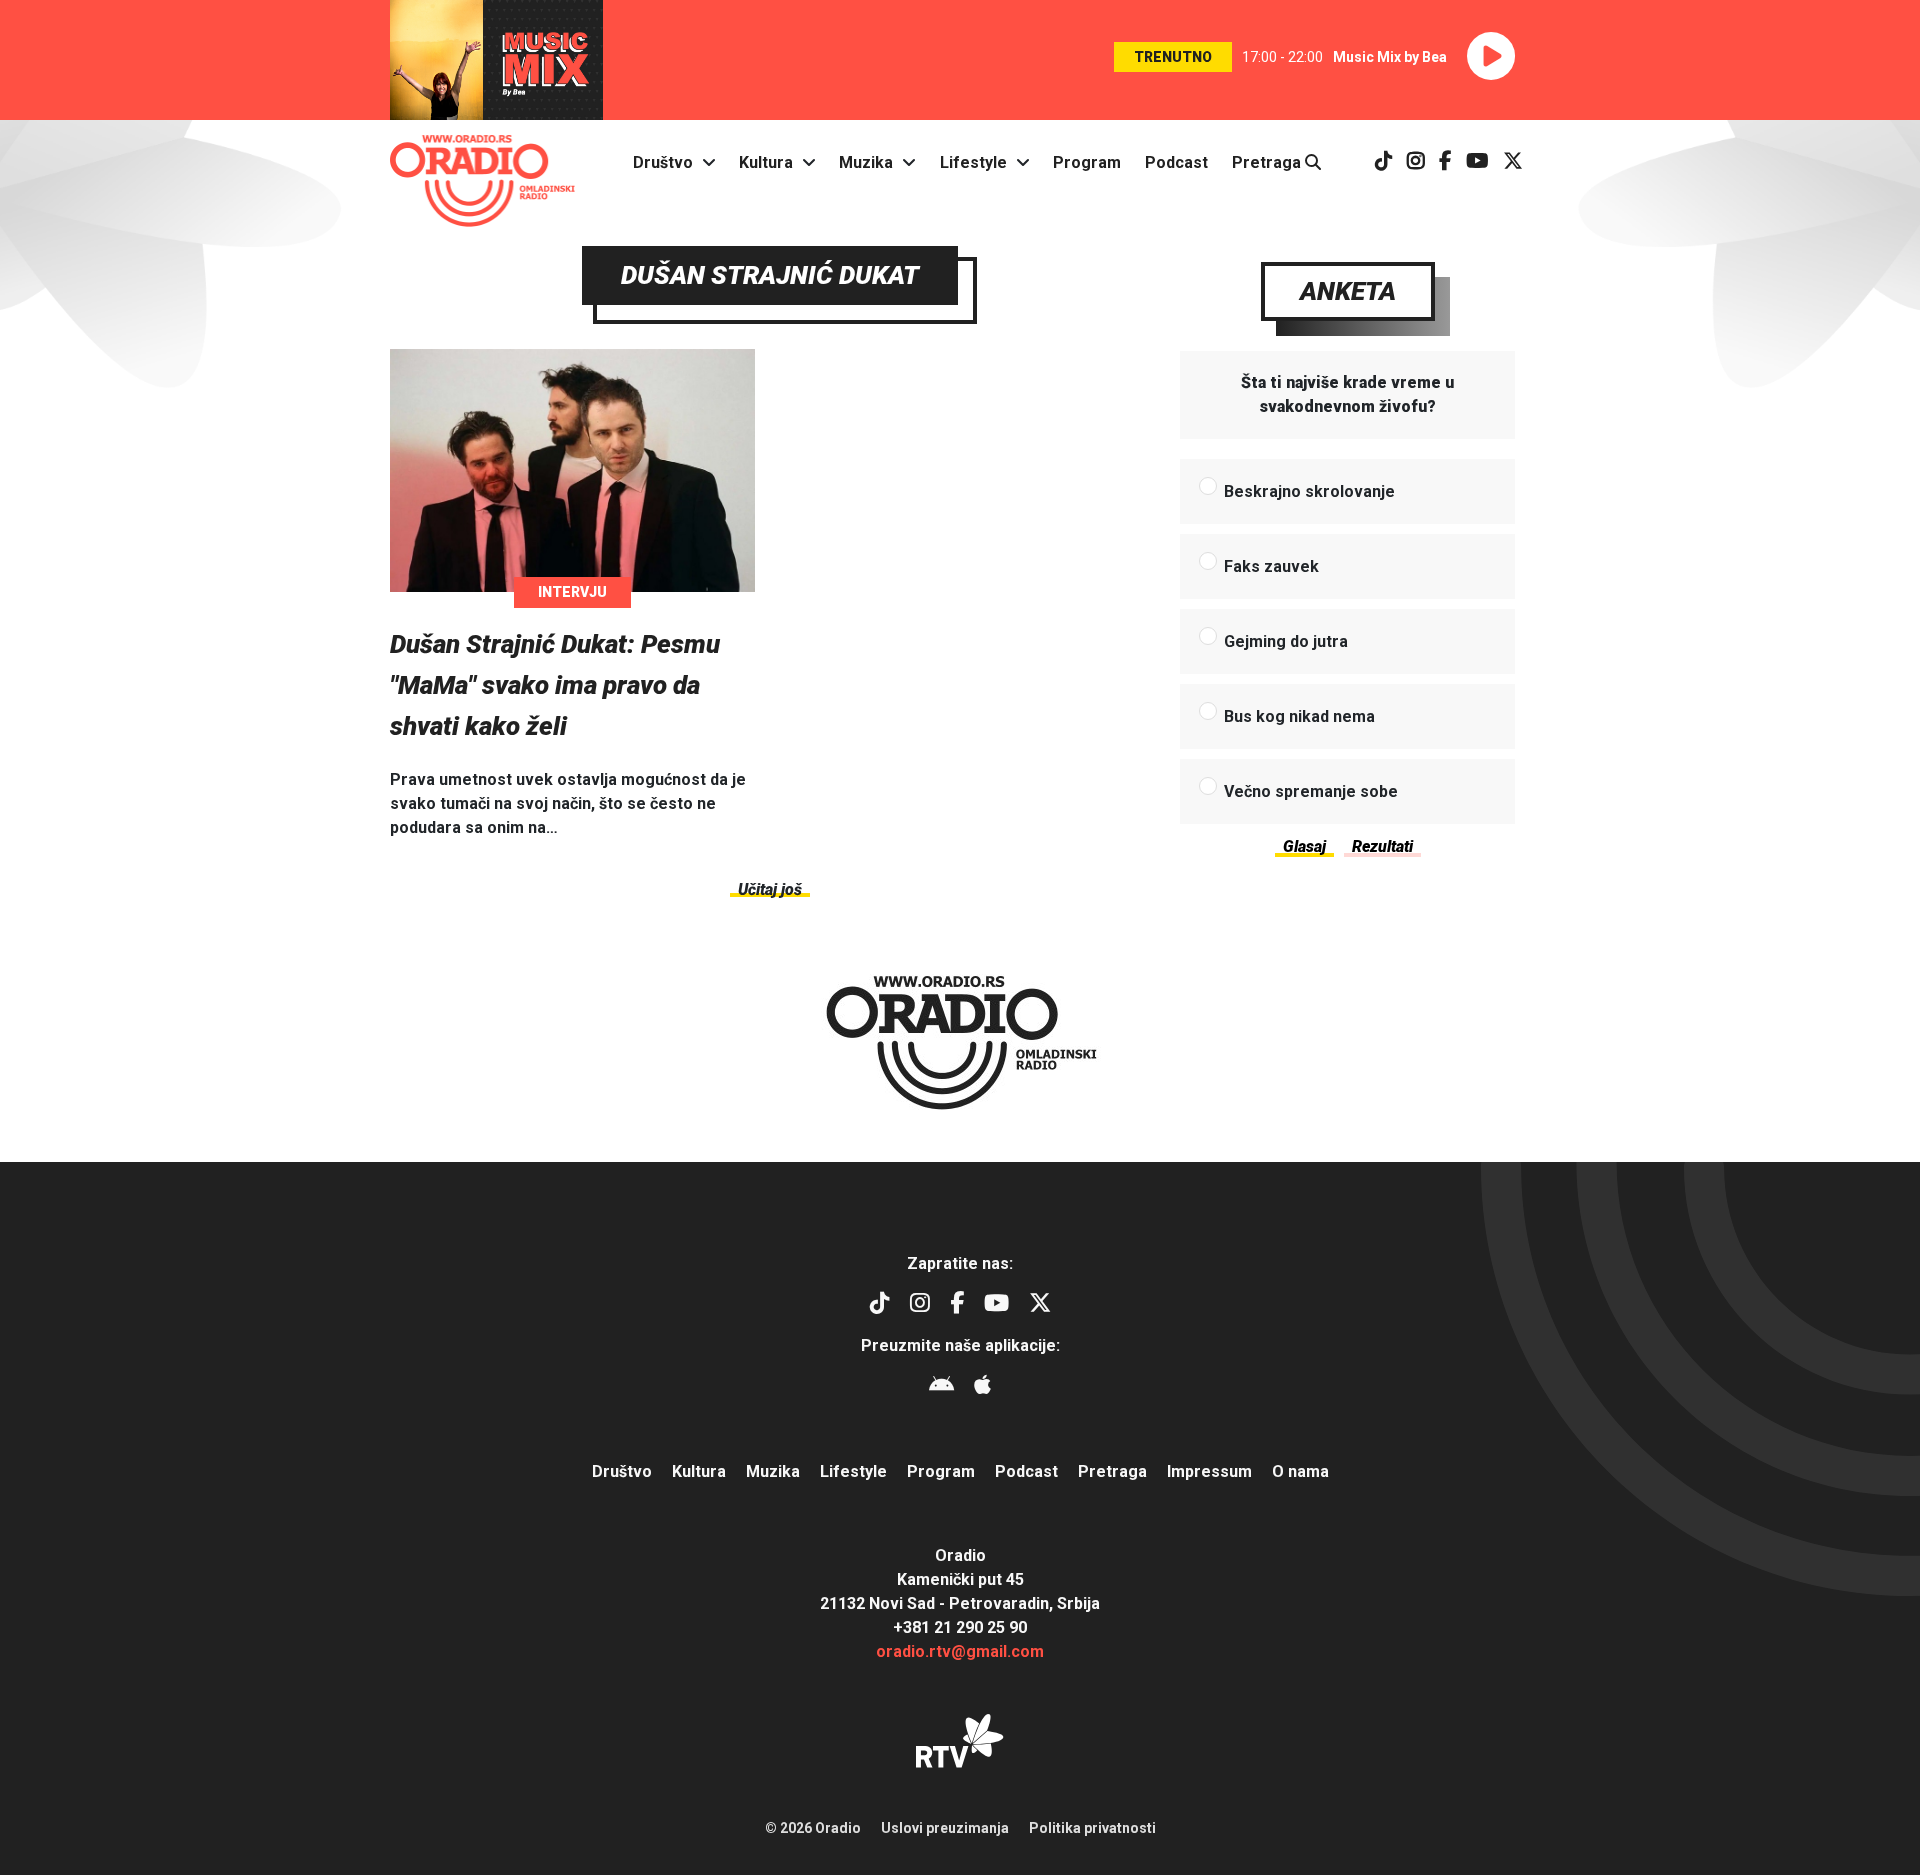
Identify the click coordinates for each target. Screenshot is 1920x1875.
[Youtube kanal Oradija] (1477, 162)
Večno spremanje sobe (1311, 791)
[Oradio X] (1513, 162)
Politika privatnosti (1092, 1828)
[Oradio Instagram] (1416, 162)
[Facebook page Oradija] (1445, 162)
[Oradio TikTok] (1384, 162)
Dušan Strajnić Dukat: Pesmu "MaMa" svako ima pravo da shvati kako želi (555, 685)
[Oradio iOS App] (982, 1387)
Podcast (1176, 162)
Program (1087, 162)
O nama (1300, 1471)
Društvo (663, 162)
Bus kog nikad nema (1299, 716)
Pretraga (1268, 162)
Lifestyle (973, 162)
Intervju (572, 592)
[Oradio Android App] (941, 1387)
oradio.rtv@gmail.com (960, 1651)
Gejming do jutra (1286, 641)
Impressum (1209, 1471)
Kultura (766, 162)
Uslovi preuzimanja (945, 1828)
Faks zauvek (1271, 566)
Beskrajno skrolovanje (1309, 491)
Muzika (866, 162)
